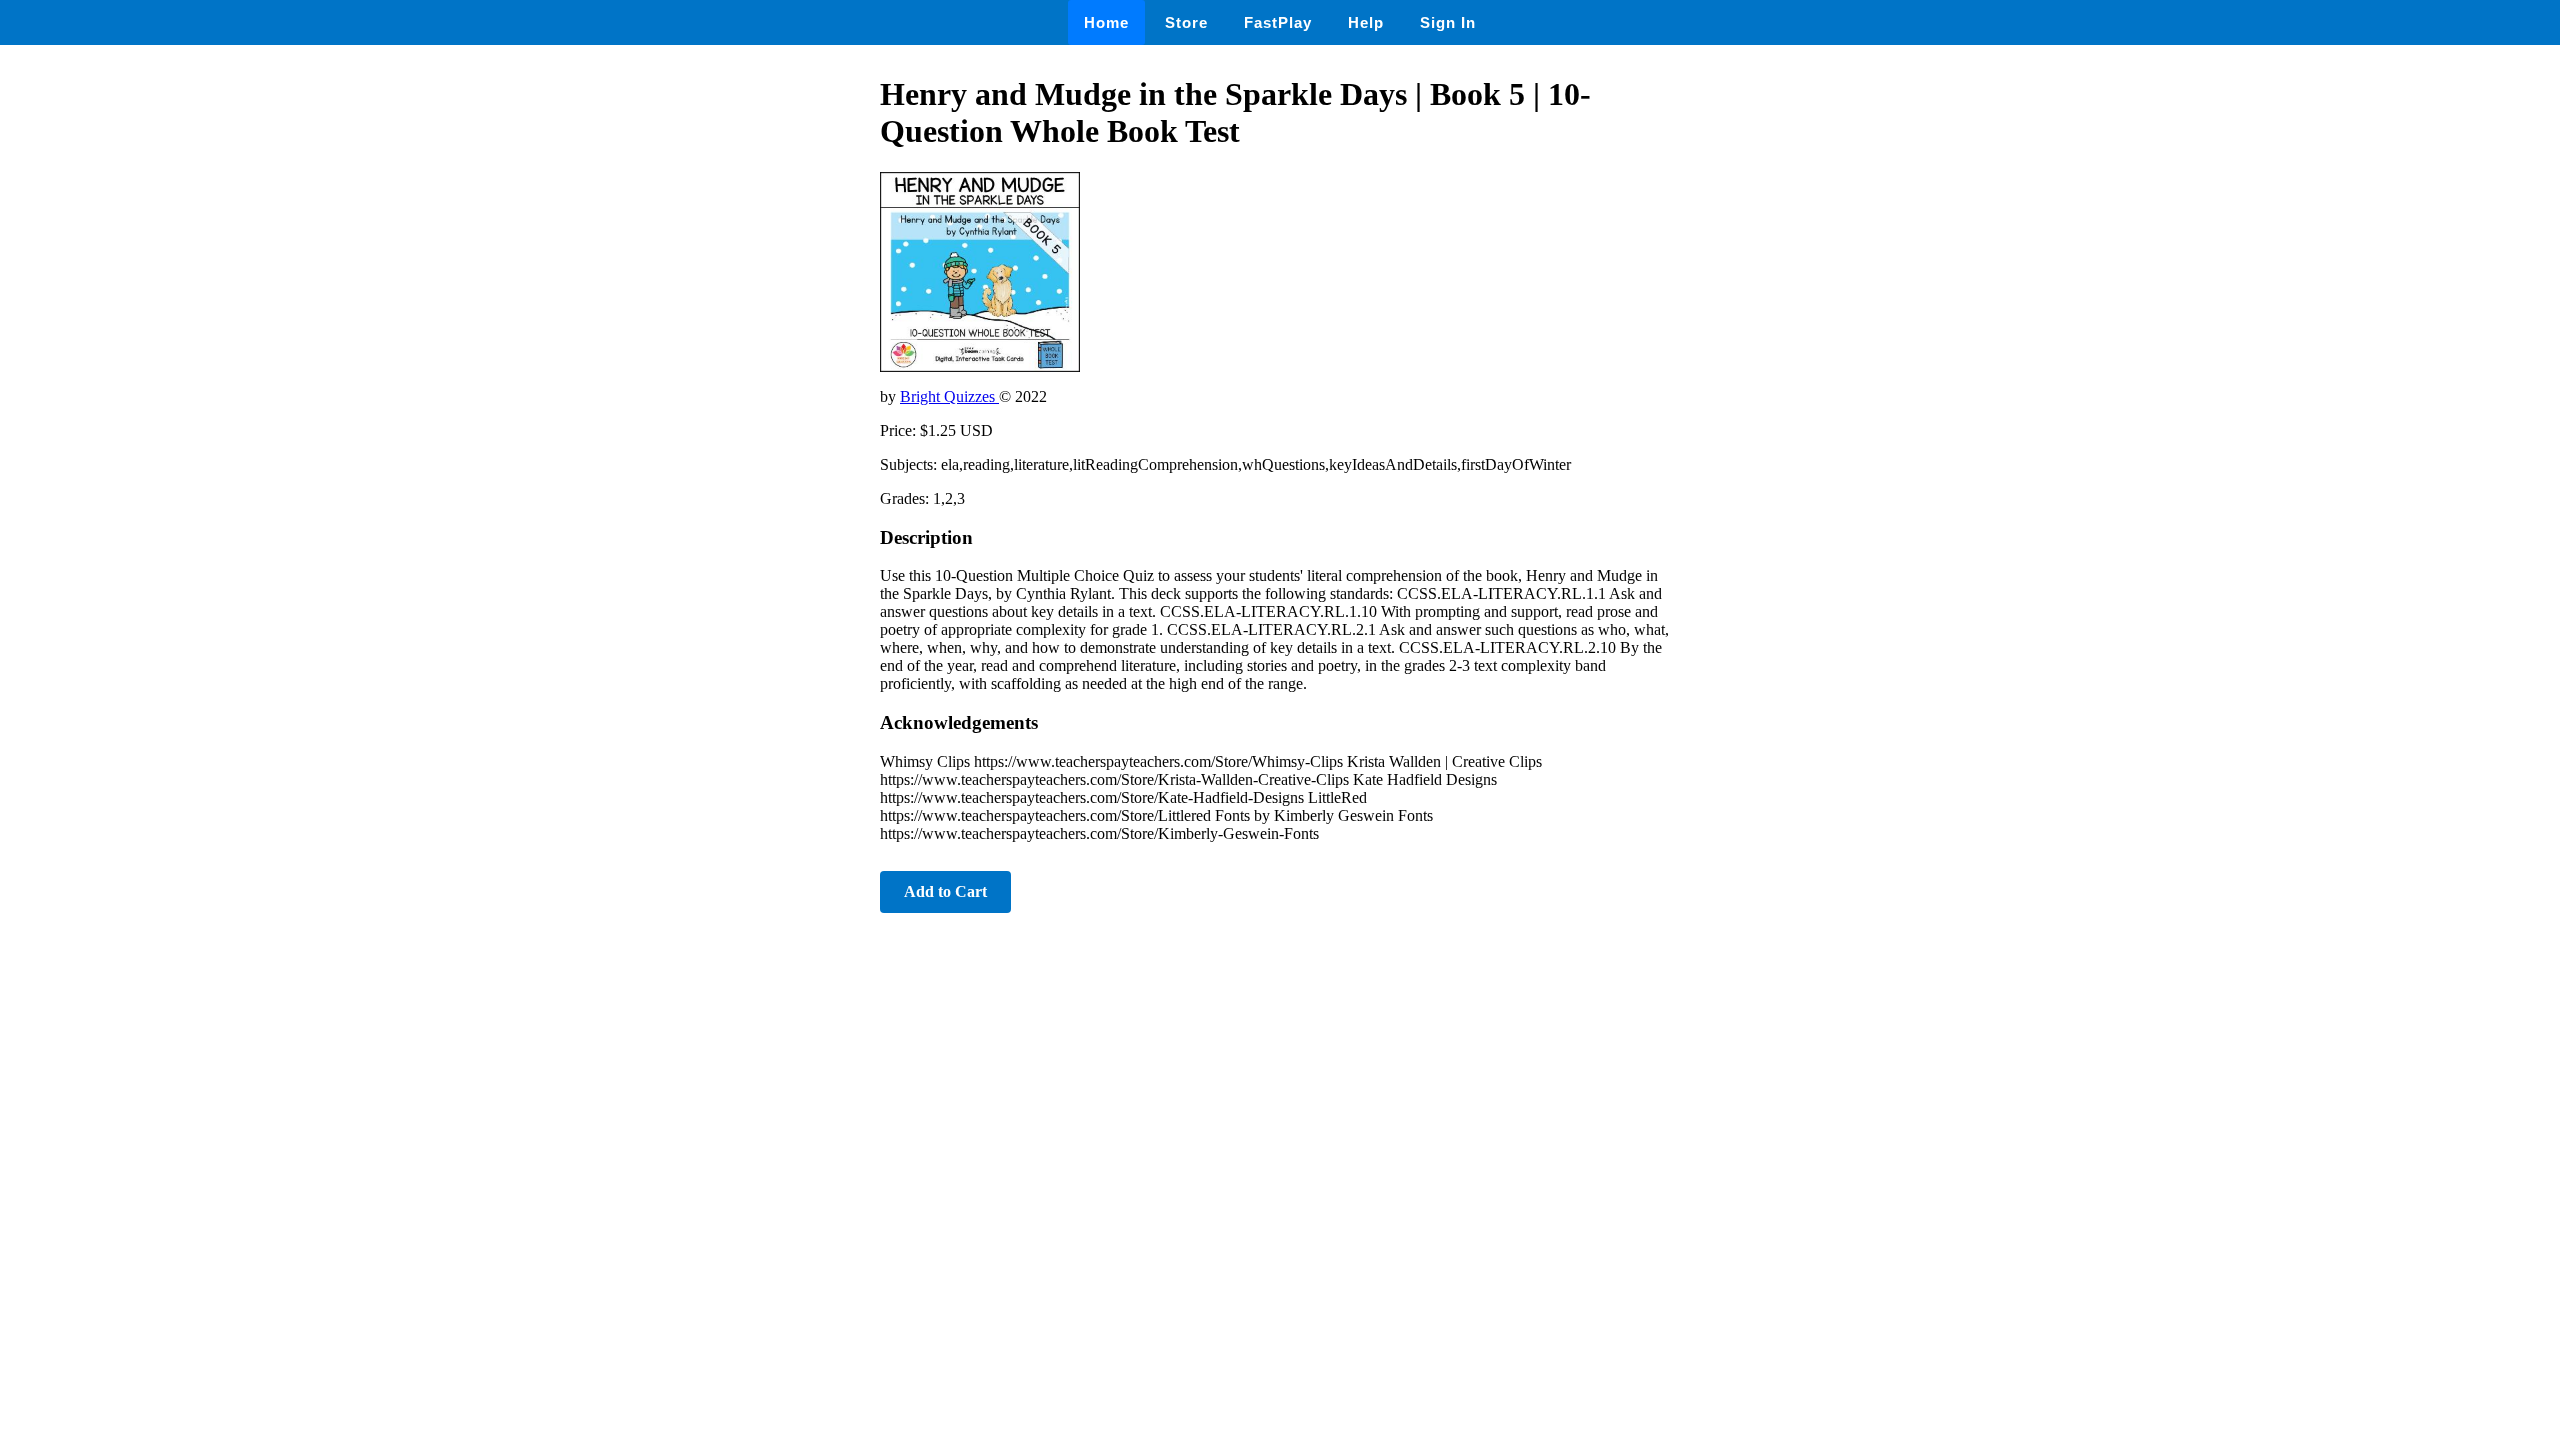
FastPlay (1278, 22)
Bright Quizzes (949, 396)
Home (1106, 22)
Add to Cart (945, 891)
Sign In (1448, 22)
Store (1186, 22)
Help (1366, 22)
